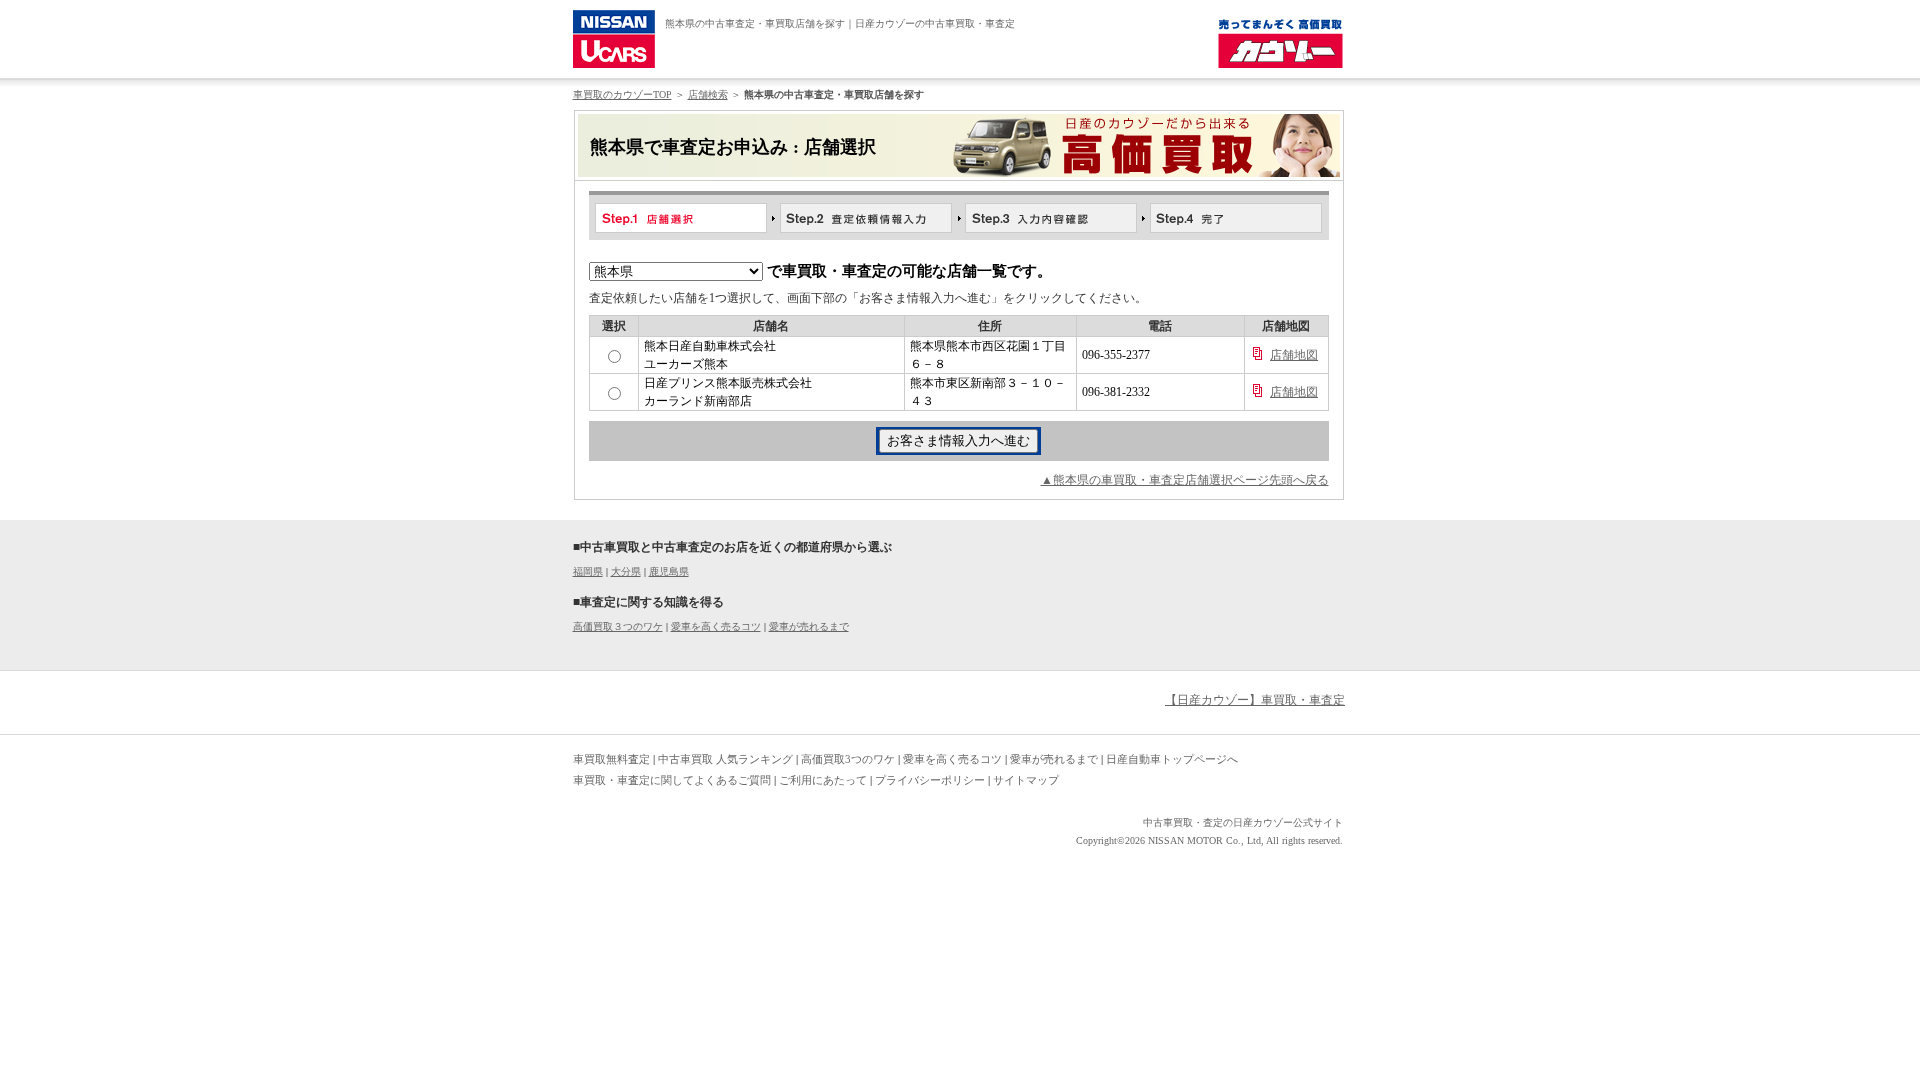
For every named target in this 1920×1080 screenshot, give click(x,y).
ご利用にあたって (823, 780)
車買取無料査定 (611, 759)
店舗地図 (1294, 355)
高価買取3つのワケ (848, 759)
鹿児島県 (669, 571)
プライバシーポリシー (930, 780)
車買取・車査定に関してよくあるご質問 (672, 780)
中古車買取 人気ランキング (725, 759)
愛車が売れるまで (809, 626)
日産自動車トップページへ (1172, 759)
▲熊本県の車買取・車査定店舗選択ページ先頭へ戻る (1185, 480)
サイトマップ (1026, 780)
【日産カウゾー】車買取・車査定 (1255, 700)
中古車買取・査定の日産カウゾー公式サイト (1243, 822)
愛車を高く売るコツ (716, 626)
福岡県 (588, 571)
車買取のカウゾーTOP (622, 94)
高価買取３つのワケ (618, 626)
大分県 (626, 571)
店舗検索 (708, 94)
